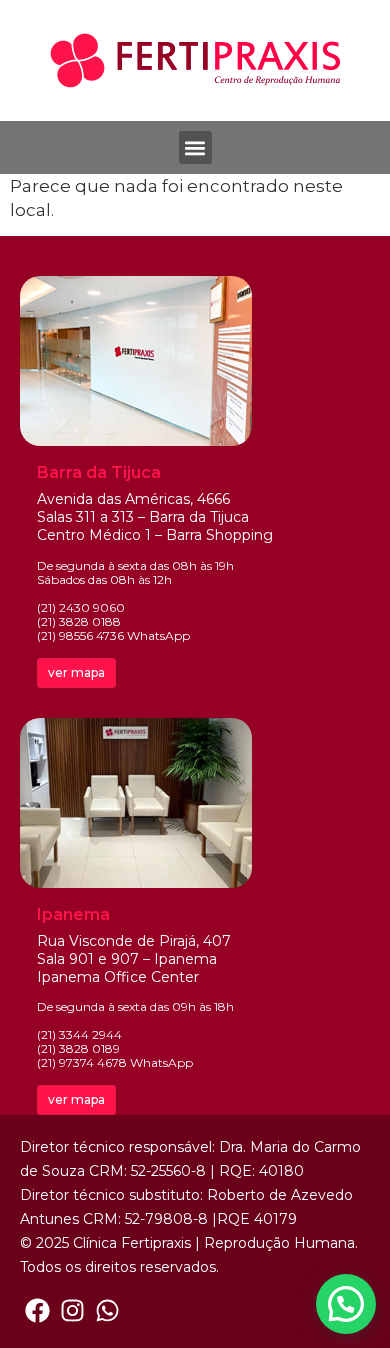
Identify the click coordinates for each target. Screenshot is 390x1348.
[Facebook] (37, 1310)
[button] (195, 147)
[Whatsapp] (107, 1310)
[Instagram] (72, 1310)
